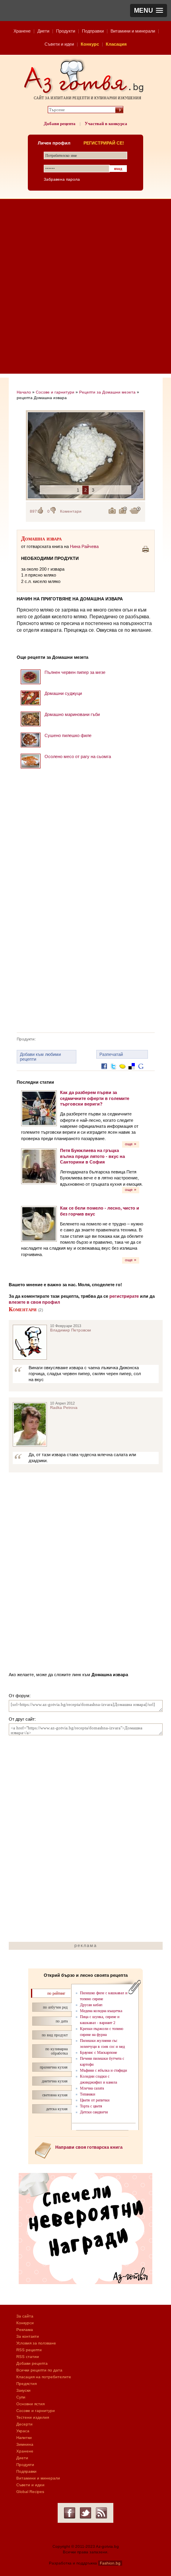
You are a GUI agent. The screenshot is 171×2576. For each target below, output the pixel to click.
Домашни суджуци (63, 693)
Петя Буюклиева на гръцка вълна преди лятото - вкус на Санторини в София (92, 1156)
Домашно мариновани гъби (72, 714)
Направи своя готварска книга (89, 2147)
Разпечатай (111, 1054)
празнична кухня (54, 2067)
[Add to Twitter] (113, 1072)
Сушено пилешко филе (68, 735)
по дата (62, 2021)
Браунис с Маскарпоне (98, 2052)
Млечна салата (92, 2088)
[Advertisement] (85, 288)
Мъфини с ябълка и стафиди (103, 2070)
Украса (23, 2431)
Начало (24, 392)
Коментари (71, 511)
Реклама (25, 2330)
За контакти (28, 2336)
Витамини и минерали (133, 31)
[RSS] (101, 2513)
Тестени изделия (33, 2417)
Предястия (26, 2384)
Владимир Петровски (71, 1330)
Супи (21, 2397)
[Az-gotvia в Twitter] (85, 2513)
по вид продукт (55, 2035)
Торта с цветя (91, 2106)
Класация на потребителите (44, 2377)
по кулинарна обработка (56, 2051)
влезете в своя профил (34, 1302)
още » (131, 1144)
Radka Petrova (64, 1408)
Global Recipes (30, 2492)
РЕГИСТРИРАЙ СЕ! (104, 143)
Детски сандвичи (94, 2112)
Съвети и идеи (59, 44)
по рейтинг (56, 1993)
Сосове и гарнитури (55, 392)
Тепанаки (87, 2094)
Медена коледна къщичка (101, 2011)
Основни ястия (30, 2404)
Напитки (24, 2438)
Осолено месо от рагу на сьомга (78, 756)
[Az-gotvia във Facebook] (70, 2513)
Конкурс (90, 44)
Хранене (22, 31)
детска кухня (57, 2109)
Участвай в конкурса (106, 123)
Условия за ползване (36, 2343)
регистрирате (124, 1296)
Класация (116, 44)
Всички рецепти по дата (39, 2370)
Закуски (23, 2390)
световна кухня (55, 2095)
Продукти (66, 31)
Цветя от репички (95, 2100)
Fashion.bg (110, 2563)
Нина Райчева (84, 546)
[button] (149, 11)
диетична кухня (55, 2081)
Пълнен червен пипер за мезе (75, 672)
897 (33, 511)
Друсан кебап (91, 2005)
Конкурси (25, 2323)
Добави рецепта (60, 123)
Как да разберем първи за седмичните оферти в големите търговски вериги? (95, 1098)
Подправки (93, 31)
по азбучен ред (55, 2007)
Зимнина (25, 2444)
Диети (43, 31)
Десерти (24, 2424)
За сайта (25, 2316)
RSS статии (28, 2357)
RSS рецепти (29, 2350)
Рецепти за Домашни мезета (107, 392)
